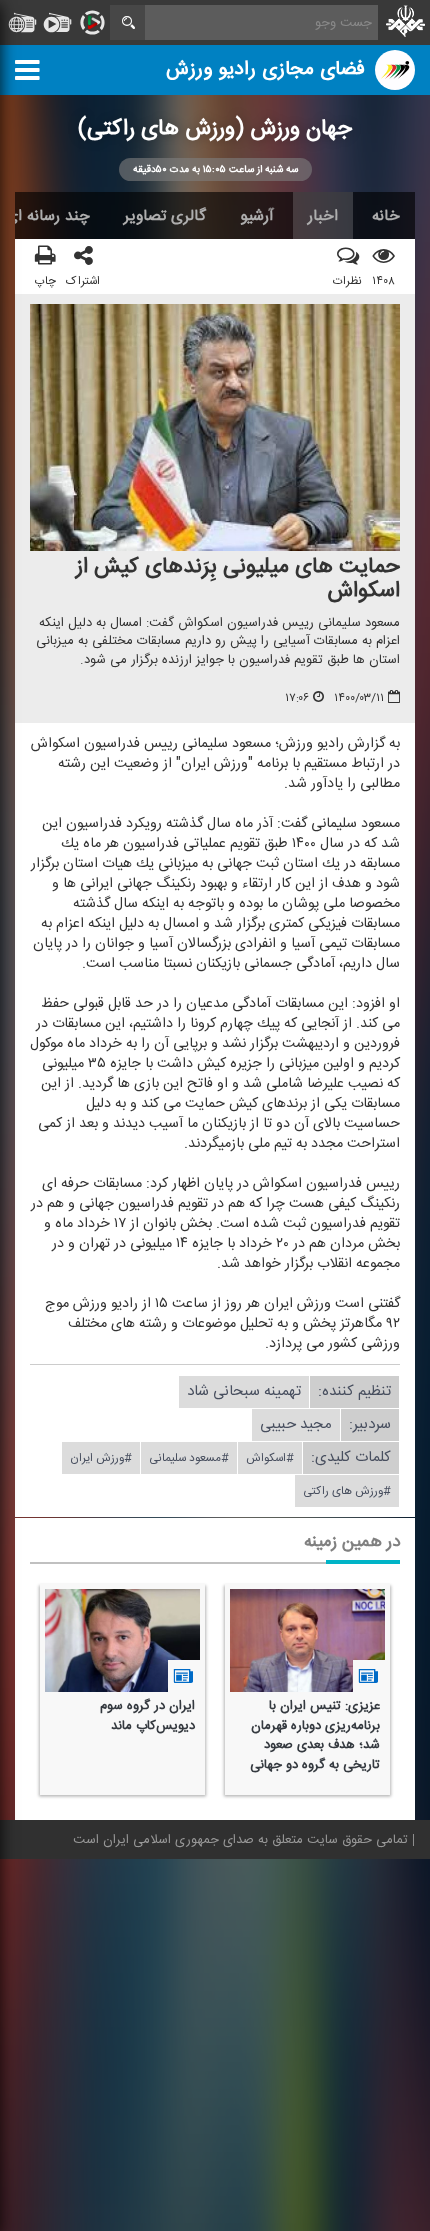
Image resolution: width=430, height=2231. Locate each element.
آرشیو (257, 216)
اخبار (323, 216)
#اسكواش (270, 1459)
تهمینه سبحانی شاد (244, 1392)
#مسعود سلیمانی (189, 1459)
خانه (386, 216)
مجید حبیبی (296, 1425)
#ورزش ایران (101, 1459)
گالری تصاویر (165, 216)
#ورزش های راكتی (347, 1492)
